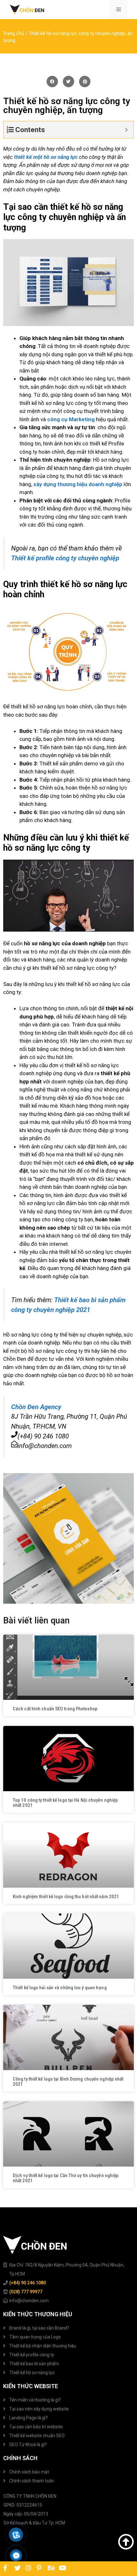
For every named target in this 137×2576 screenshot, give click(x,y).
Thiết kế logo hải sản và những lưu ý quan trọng (60, 1988)
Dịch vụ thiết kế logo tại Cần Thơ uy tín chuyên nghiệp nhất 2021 (66, 2178)
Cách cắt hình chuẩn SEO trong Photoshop (55, 1709)
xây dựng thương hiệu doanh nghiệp (78, 484)
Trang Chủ (14, 34)
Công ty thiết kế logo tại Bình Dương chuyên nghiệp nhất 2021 (68, 2082)
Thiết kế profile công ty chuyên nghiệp (65, 558)
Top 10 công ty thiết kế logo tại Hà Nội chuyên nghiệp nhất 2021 (65, 1803)
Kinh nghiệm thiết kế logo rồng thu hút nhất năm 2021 (66, 1897)
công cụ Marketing (71, 419)
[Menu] (119, 10)
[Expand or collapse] (126, 130)
